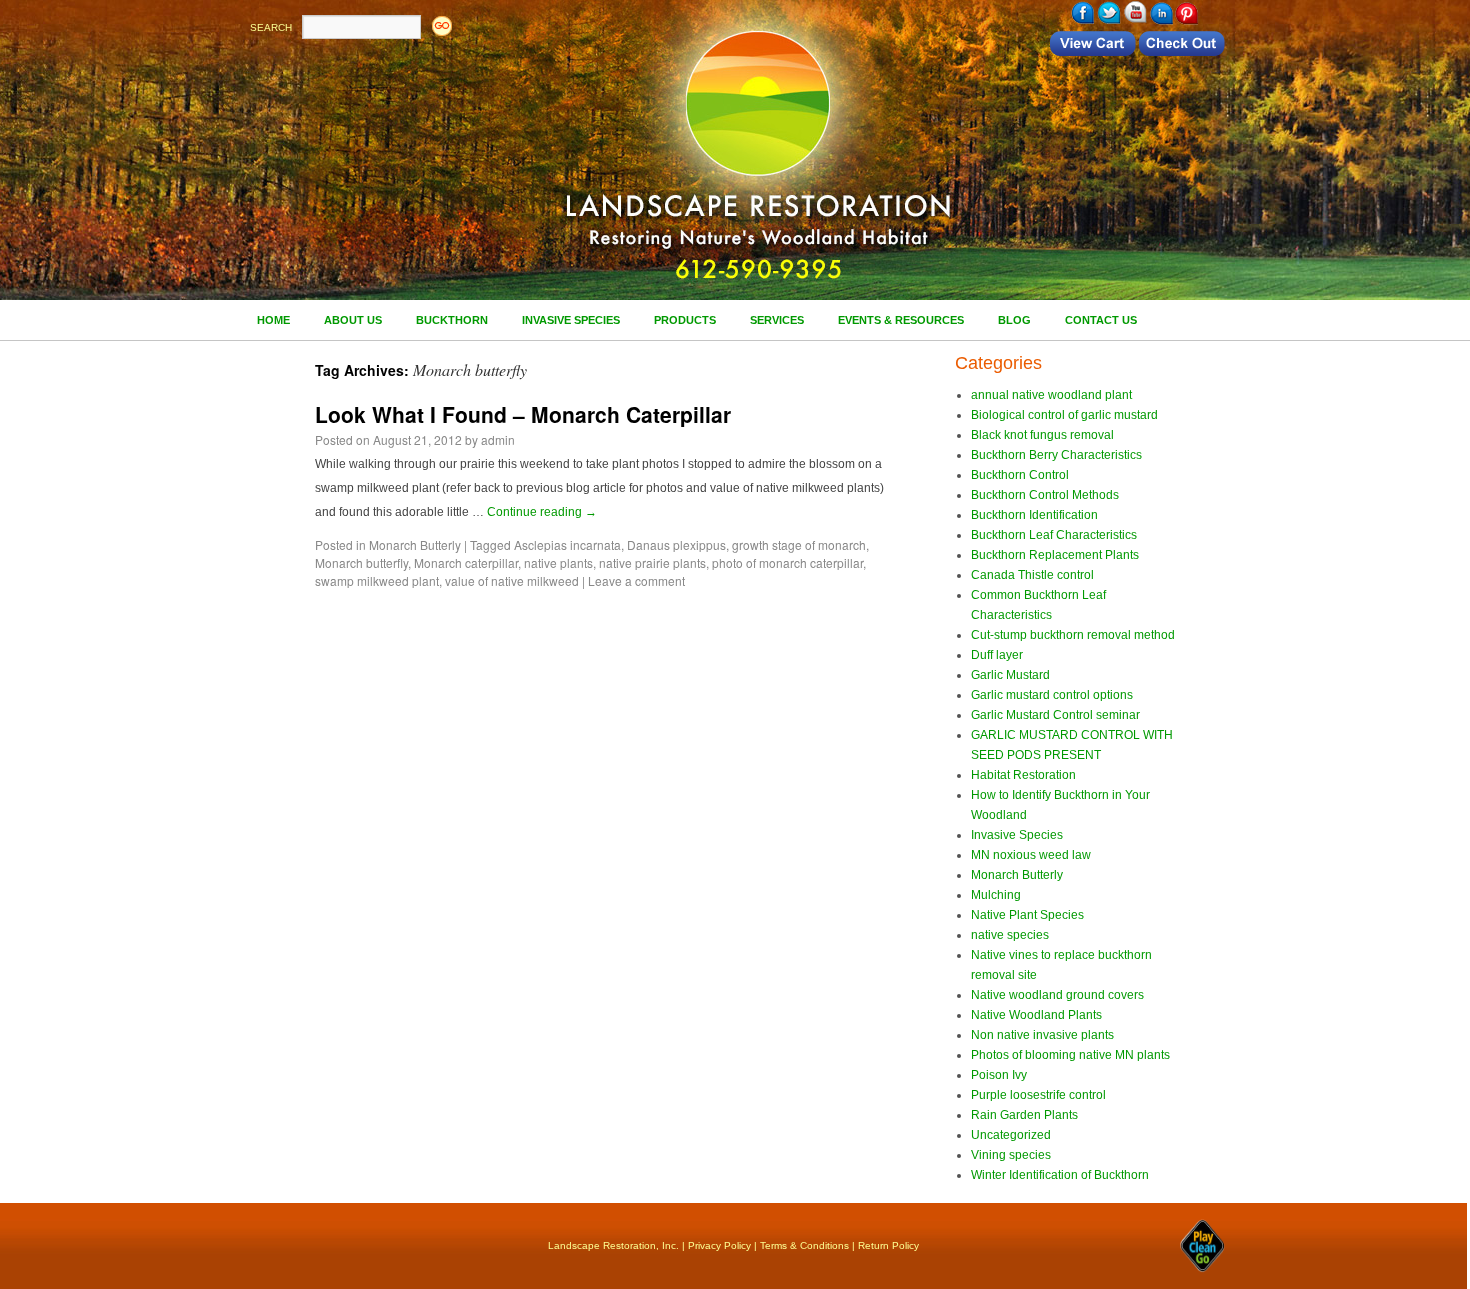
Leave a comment (636, 580)
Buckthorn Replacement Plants (1055, 555)
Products (685, 320)
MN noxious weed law (1031, 855)
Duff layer (997, 655)
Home (273, 320)
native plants (558, 562)
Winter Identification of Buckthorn (1060, 1175)
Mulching (996, 895)
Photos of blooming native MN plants (1070, 1055)
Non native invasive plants (1042, 1035)
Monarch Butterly (415, 544)
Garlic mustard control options (1052, 695)
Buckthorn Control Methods (1045, 495)
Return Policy (888, 1245)
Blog (1014, 320)
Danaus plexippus (676, 544)
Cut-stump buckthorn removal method (1073, 635)
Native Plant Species (1027, 915)
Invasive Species (571, 320)
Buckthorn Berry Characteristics (1056, 455)
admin (498, 439)
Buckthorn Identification (1034, 515)
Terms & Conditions (804, 1245)
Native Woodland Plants (1036, 1015)
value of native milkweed (512, 580)
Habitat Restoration (1023, 775)
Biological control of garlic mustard (1064, 415)
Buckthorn (452, 320)
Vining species (1011, 1155)
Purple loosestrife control (1038, 1095)
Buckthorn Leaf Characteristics (1054, 535)
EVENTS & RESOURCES (901, 320)
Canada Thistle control (1032, 575)
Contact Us (1101, 320)
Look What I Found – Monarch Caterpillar (523, 414)
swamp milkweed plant (377, 580)
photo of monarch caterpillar (787, 562)
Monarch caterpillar (466, 562)
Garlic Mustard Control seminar (1055, 715)
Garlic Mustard (1010, 675)
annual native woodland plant (1051, 395)
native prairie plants (652, 562)
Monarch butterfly (361, 562)
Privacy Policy (719, 1245)
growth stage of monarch (799, 544)
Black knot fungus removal (1042, 435)
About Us (353, 320)
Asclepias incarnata (567, 544)
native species (1010, 935)
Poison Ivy (999, 1075)
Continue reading (542, 512)
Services (777, 320)
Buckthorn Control (1020, 475)
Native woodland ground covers (1057, 995)
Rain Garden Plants (1024, 1115)
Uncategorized (1011, 1135)
